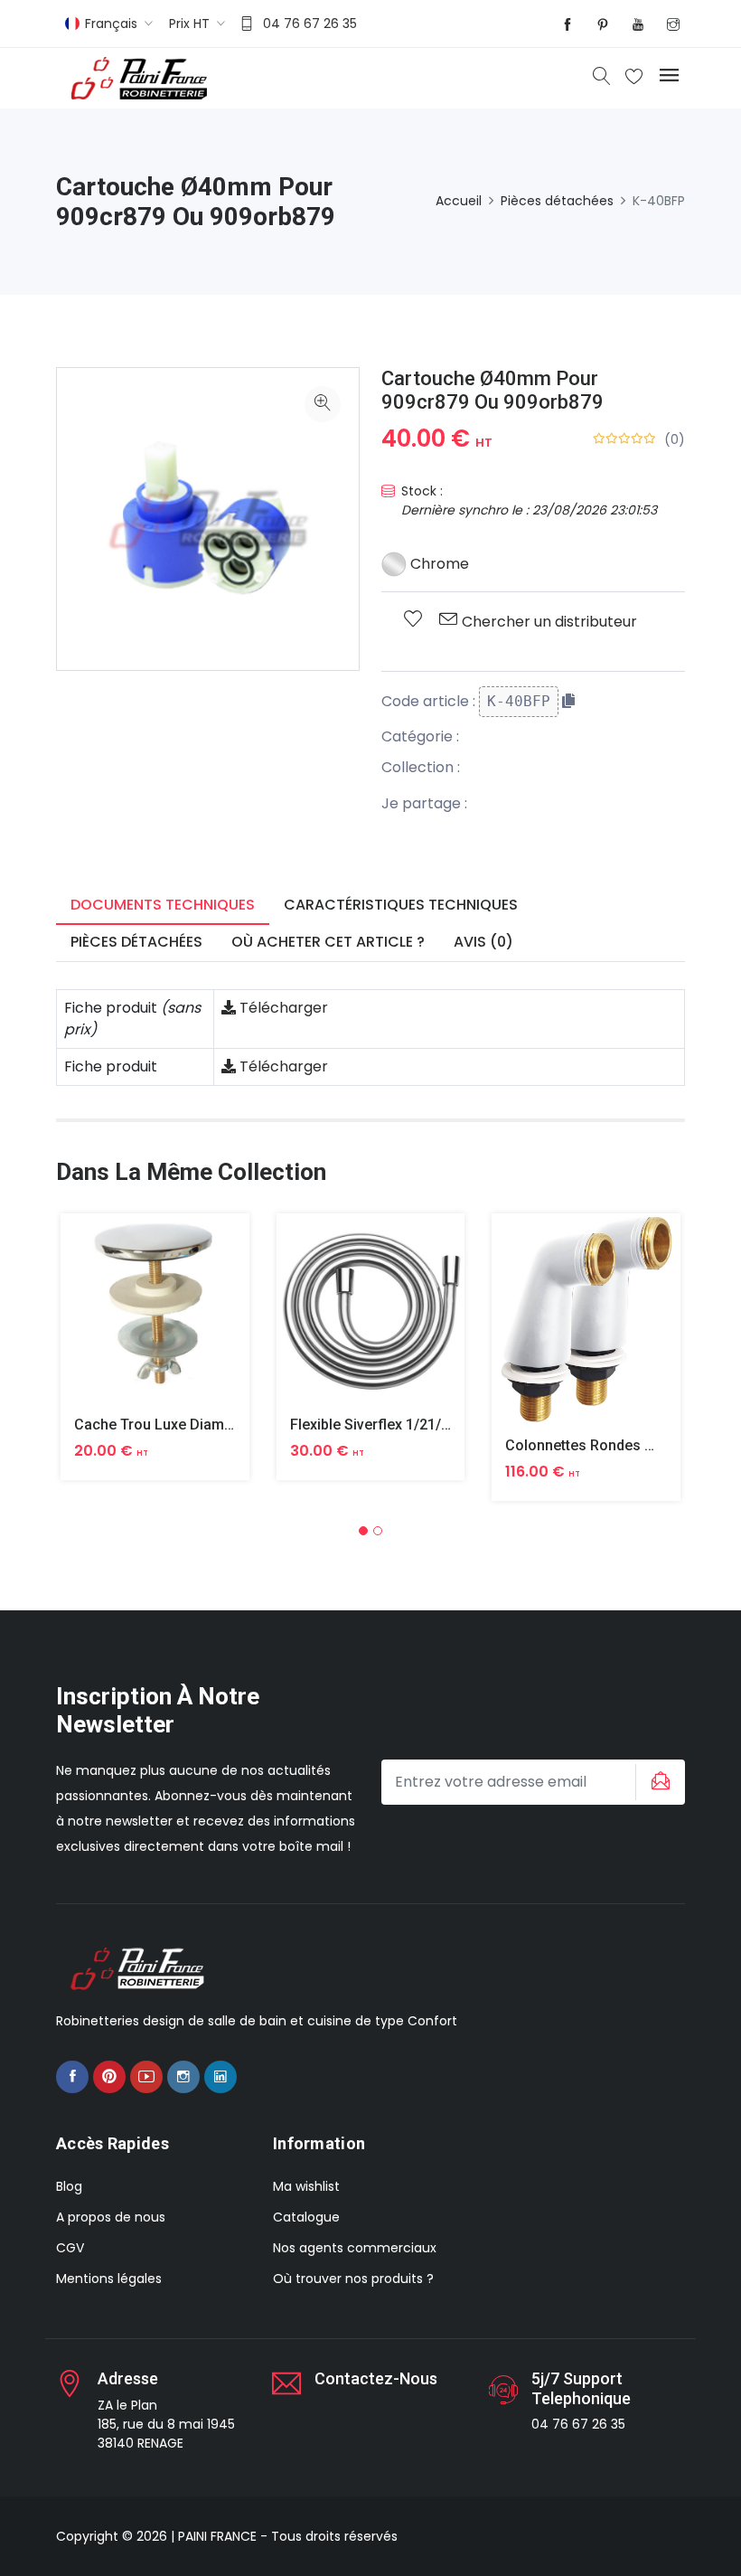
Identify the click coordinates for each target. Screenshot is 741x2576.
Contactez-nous (376, 2378)
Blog (69, 2186)
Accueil (459, 201)
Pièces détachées (557, 201)
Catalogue (306, 2217)
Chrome (438, 564)
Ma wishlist (306, 2186)
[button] (363, 1531)
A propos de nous (111, 2217)
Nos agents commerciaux (355, 2248)
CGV (70, 2248)
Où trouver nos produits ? (353, 2279)
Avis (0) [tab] (483, 942)
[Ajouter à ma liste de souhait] (413, 620)
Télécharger (282, 1008)
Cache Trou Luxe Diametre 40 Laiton (195, 1425)
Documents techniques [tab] (163, 905)
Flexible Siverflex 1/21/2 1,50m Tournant (423, 1425)
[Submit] (658, 1782)
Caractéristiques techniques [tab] (401, 905)
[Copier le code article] (568, 701)
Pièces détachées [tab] (136, 942)
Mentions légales (109, 2279)
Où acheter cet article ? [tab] (328, 942)
